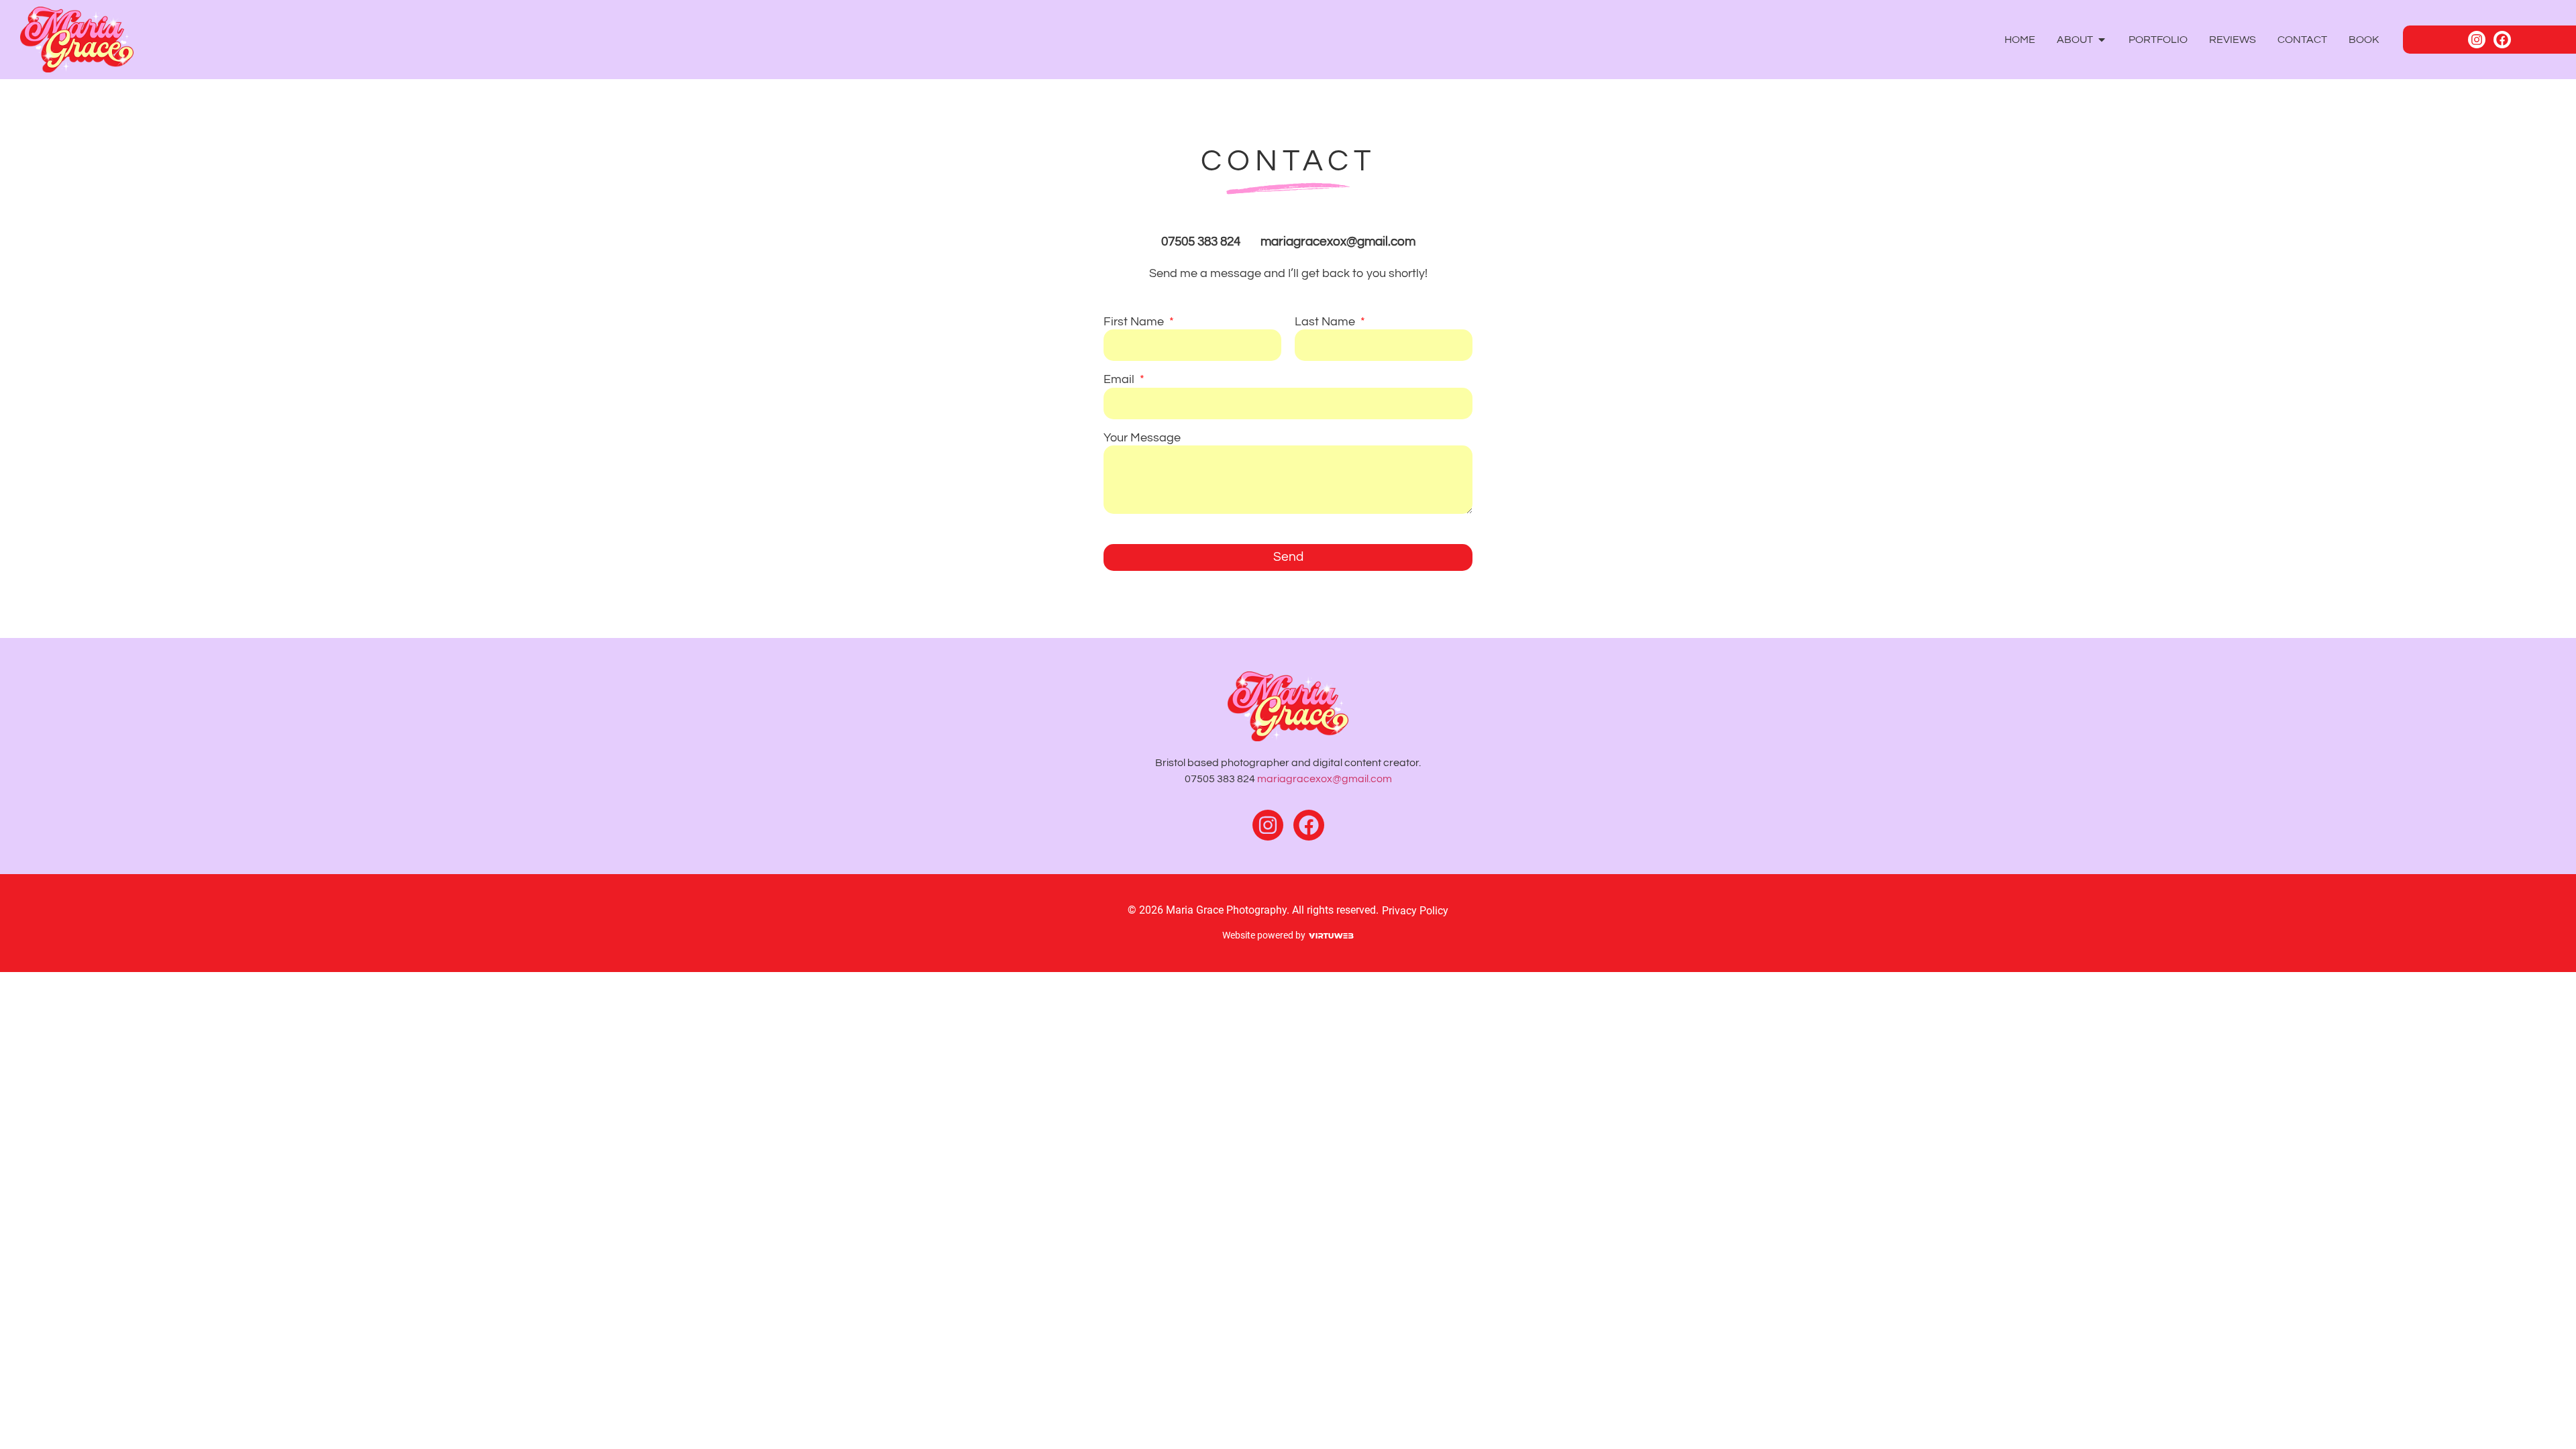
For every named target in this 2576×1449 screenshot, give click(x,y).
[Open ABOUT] (2102, 40)
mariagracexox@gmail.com (1325, 779)
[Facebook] (2502, 40)
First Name (1135, 322)
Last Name (1326, 322)
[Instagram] (2477, 40)
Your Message (1142, 438)
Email (1120, 380)
